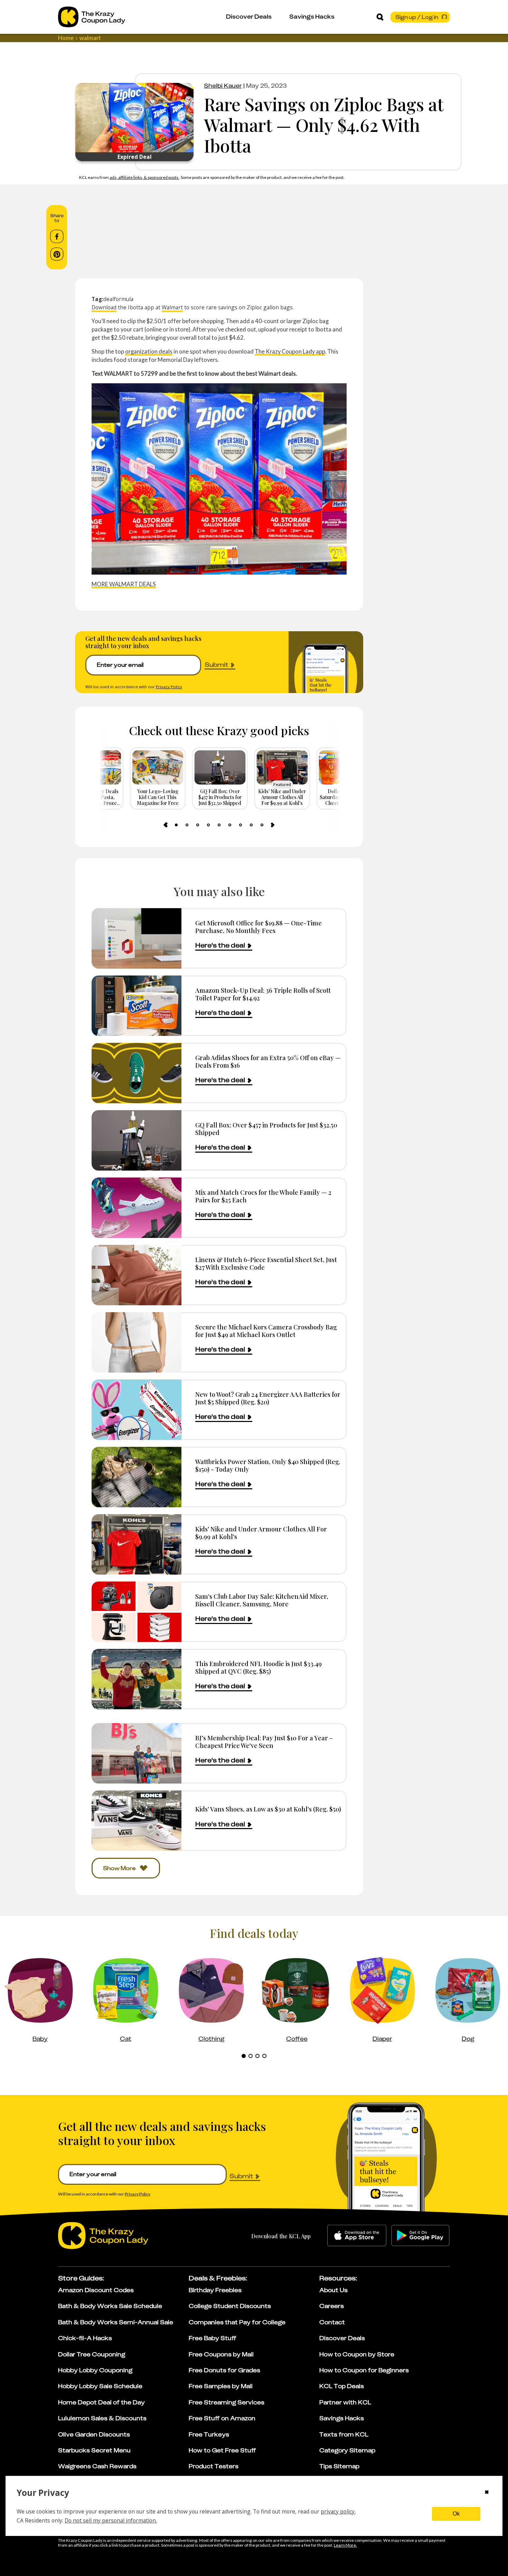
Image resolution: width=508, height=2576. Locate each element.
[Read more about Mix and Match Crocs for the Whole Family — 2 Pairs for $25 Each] (137, 1208)
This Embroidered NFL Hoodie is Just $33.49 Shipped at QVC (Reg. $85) (258, 1667)
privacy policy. (338, 2511)
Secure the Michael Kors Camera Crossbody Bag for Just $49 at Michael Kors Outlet (266, 1331)
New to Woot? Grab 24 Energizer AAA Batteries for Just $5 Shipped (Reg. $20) (268, 1398)
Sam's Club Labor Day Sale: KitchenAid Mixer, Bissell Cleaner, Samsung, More (262, 1600)
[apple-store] (357, 2236)
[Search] (380, 17)
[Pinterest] (57, 254)
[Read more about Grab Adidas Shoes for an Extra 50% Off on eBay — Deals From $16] (137, 1073)
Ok (456, 2514)
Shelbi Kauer (223, 86)
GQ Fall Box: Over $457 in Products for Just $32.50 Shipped (266, 1129)
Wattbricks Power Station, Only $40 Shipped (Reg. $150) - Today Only (268, 1465)
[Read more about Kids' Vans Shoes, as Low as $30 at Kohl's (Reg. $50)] (137, 1821)
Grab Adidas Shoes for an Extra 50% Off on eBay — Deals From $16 (268, 1061)
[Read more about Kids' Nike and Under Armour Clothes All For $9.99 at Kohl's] (137, 1544)
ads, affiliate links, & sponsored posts (144, 177)
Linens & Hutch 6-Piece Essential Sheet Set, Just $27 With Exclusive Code (266, 1263)
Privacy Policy (169, 687)
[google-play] (420, 2236)
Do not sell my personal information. (111, 2520)
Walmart (172, 307)
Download (104, 307)
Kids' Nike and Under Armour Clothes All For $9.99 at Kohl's (261, 1533)
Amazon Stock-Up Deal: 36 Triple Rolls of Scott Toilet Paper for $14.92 (263, 994)
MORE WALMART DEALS (124, 584)
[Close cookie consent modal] (487, 2493)
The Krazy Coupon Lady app (290, 351)
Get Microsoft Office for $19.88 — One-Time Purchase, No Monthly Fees (258, 927)
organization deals (149, 351)
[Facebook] (57, 237)
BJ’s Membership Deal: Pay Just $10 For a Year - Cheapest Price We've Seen (264, 1742)
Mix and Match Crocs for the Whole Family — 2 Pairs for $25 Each (263, 1196)
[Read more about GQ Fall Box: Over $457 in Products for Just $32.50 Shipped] (137, 1140)
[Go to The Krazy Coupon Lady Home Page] (92, 17)
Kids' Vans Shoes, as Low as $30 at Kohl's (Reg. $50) (268, 1809)
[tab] (176, 825)
